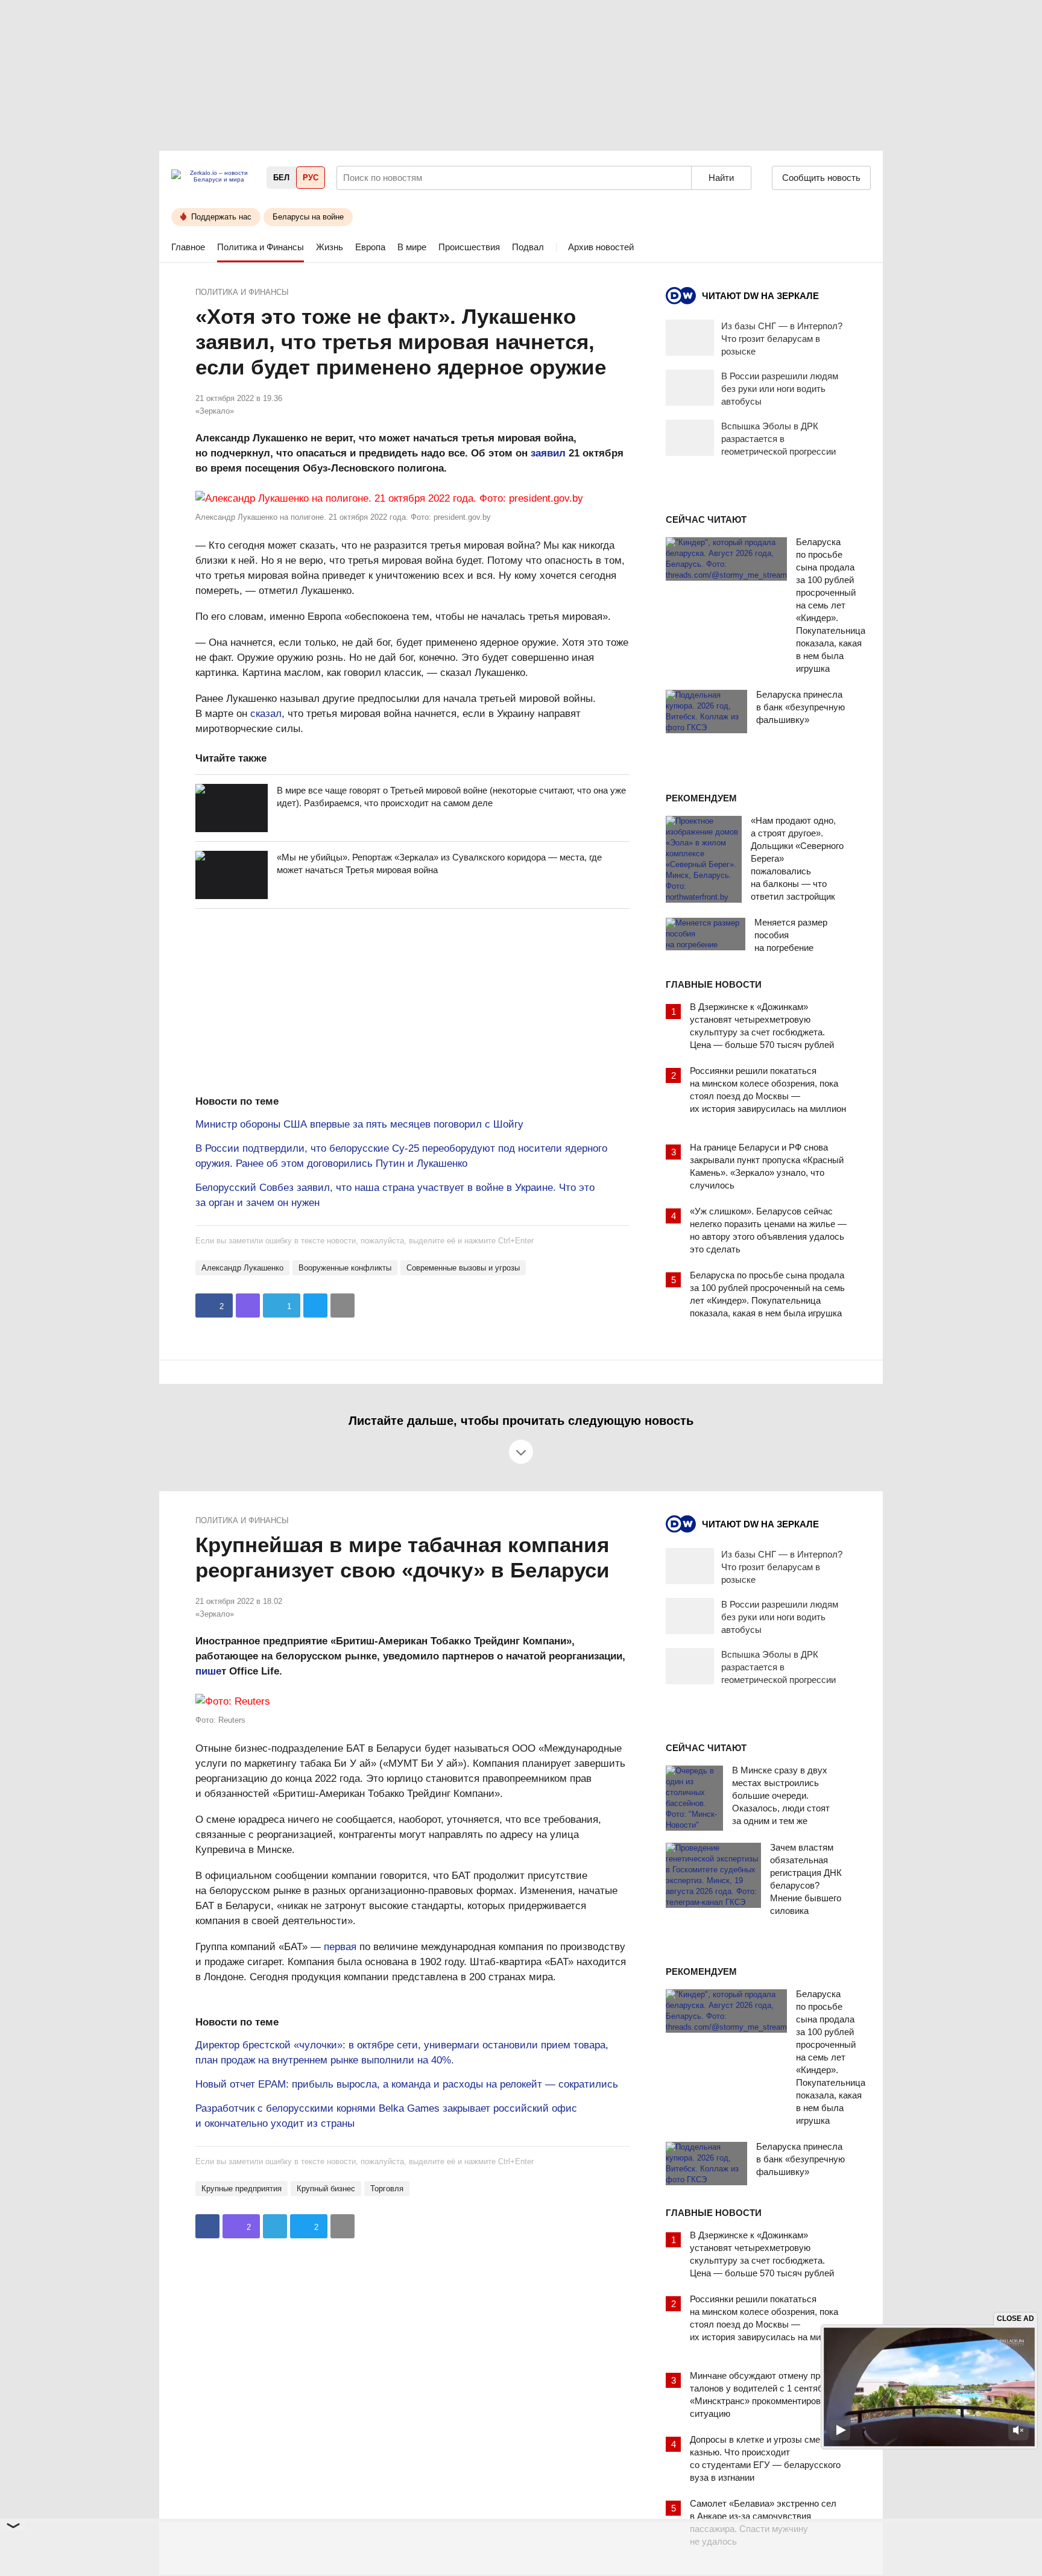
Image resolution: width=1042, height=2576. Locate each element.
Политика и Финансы (260, 247)
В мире (412, 247)
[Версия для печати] (343, 1305)
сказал (266, 714)
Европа (370, 247)
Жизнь (330, 247)
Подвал (528, 247)
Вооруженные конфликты (345, 1268)
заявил (548, 453)
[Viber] (248, 1305)
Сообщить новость (821, 178)
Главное (188, 247)
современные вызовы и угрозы (463, 1268)
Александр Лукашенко (242, 1268)
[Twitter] (315, 1305)
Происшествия (469, 247)
